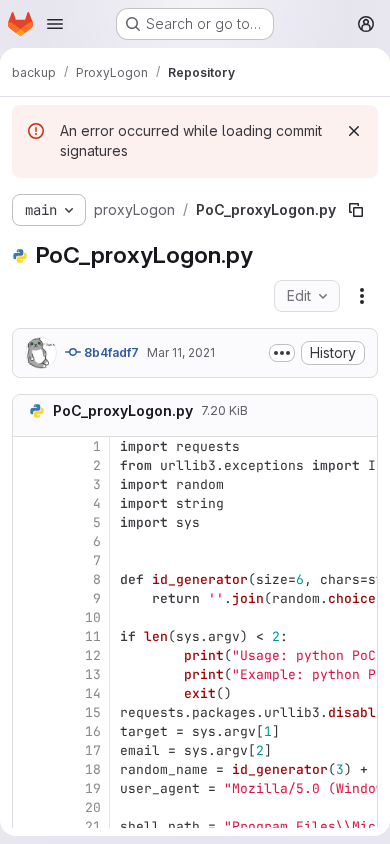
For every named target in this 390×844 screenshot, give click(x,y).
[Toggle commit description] (282, 353)
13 (93, 674)
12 (93, 655)
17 (93, 750)
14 (93, 693)
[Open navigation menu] (55, 24)
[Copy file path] (356, 210)
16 (93, 731)
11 (93, 636)
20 (93, 807)
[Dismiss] (354, 131)
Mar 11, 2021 (181, 352)
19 (93, 788)
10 (93, 617)
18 (93, 769)
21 (93, 826)
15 (93, 712)
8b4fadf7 (110, 352)
